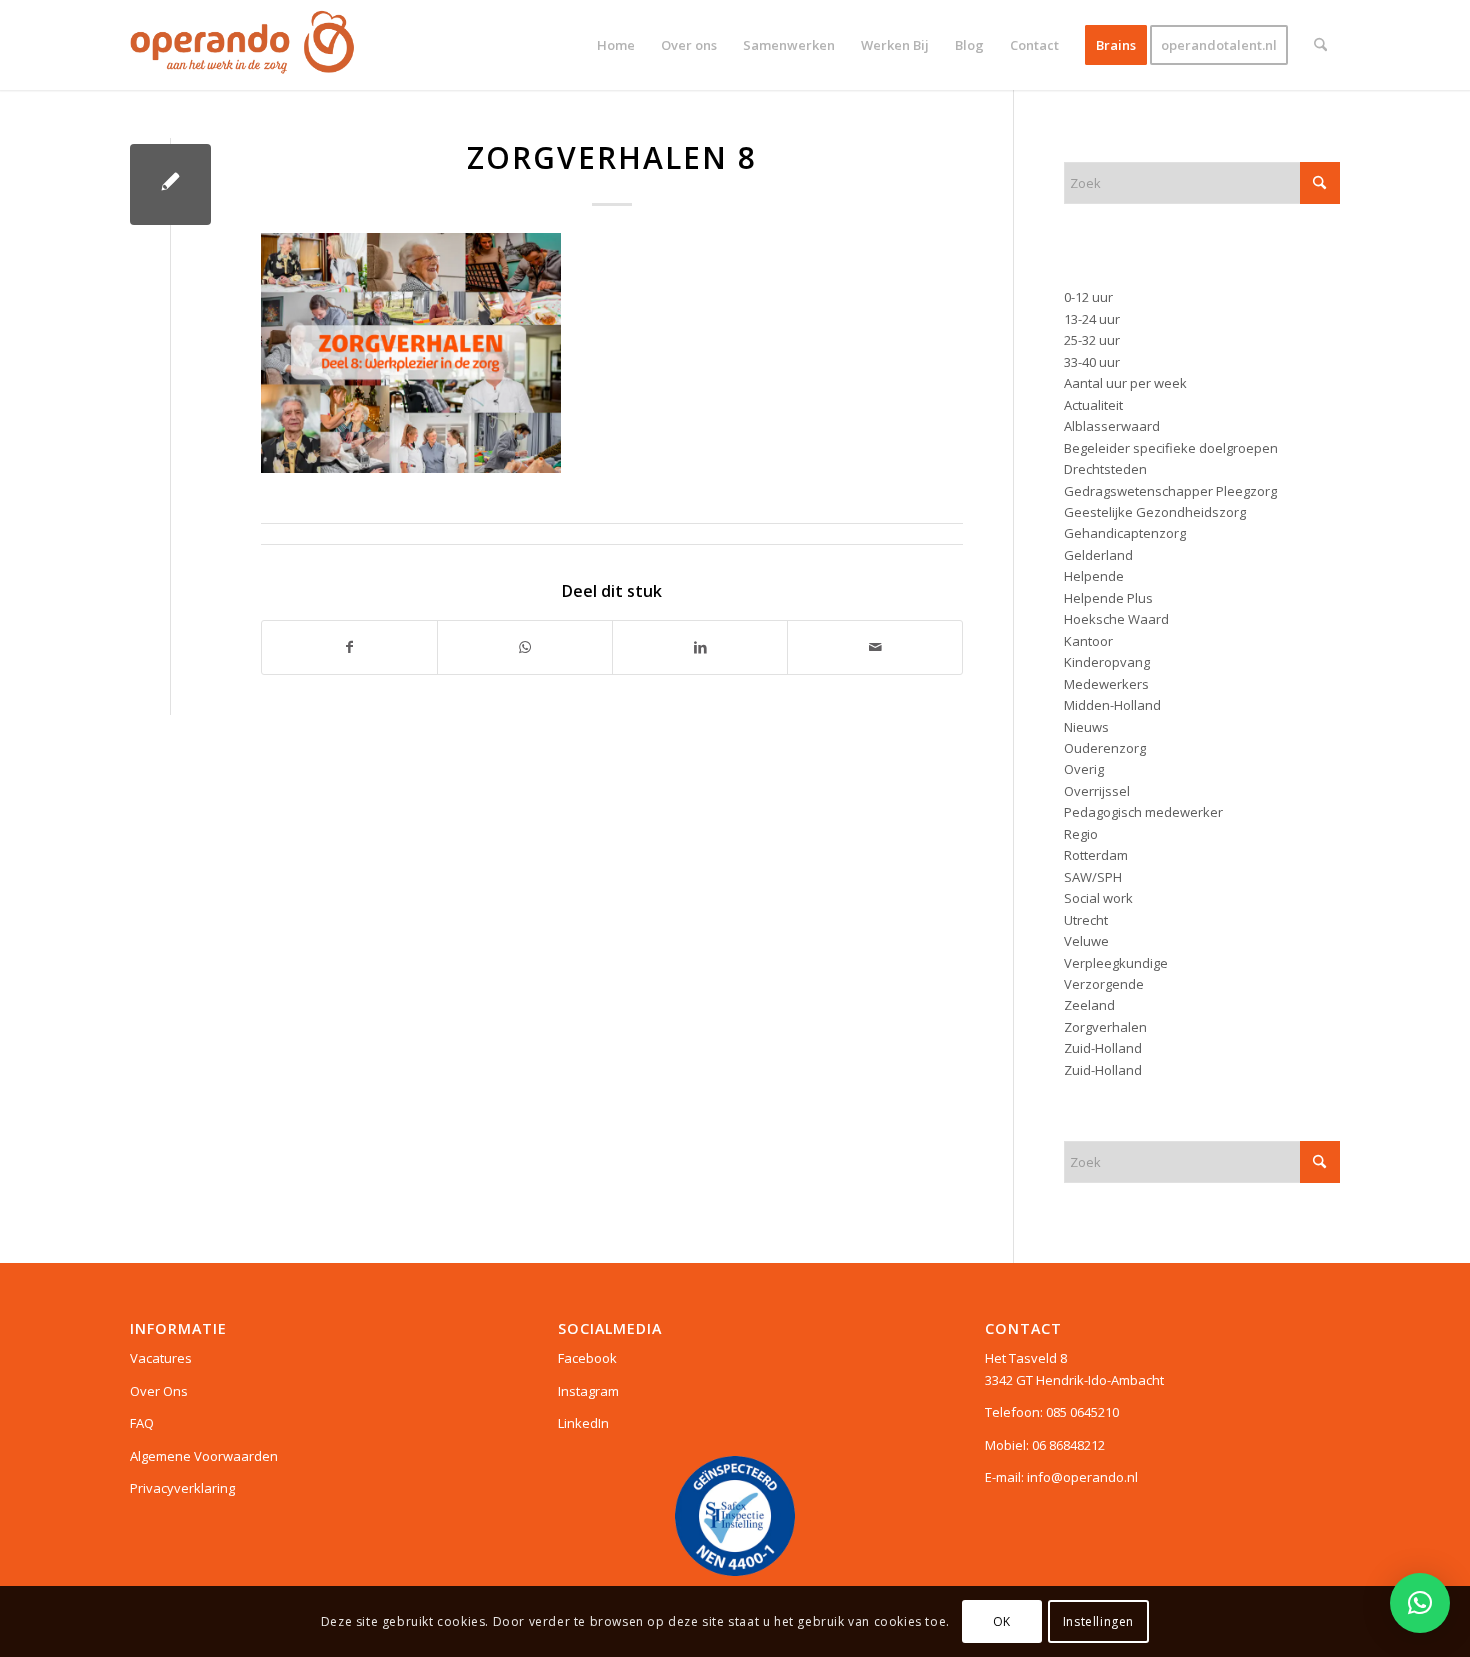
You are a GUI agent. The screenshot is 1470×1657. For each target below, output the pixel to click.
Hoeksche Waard (1116, 619)
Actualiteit (1093, 405)
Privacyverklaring (182, 1488)
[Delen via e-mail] (875, 647)
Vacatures (161, 1358)
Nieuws (1086, 727)
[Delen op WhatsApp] (525, 647)
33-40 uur (1092, 362)
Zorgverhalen (1105, 1027)
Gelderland (1098, 555)
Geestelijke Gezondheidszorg (1155, 512)
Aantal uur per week (1125, 383)
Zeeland (1089, 1005)
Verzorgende (1104, 984)
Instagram (588, 1391)
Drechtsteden (1105, 469)
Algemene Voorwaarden (204, 1456)
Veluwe (1086, 941)
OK (1002, 1621)
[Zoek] (1320, 45)
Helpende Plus (1108, 598)
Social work (1098, 898)
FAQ (142, 1423)
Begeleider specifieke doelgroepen (1171, 448)
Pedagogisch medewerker (1143, 812)
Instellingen (1098, 1621)
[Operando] (242, 45)
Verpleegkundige (1116, 963)
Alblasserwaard (1112, 426)
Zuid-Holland (1103, 1048)
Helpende (1094, 576)
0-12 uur (1088, 297)
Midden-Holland (1112, 705)
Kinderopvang (1107, 662)
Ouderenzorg (1105, 748)
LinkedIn (583, 1423)
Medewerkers (1106, 684)
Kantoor (1088, 641)
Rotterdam (1096, 855)
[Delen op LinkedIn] (700, 647)
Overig (1084, 769)
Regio (1081, 834)
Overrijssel (1097, 791)
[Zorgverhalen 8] (170, 184)
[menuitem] (616, 45)
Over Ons (159, 1391)
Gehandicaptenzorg (1125, 533)
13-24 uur (1092, 319)
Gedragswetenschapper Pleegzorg (1170, 491)
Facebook (587, 1358)
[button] (1420, 1603)
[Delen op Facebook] (349, 647)
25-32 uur (1092, 340)
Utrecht (1086, 920)
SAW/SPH (1093, 877)
